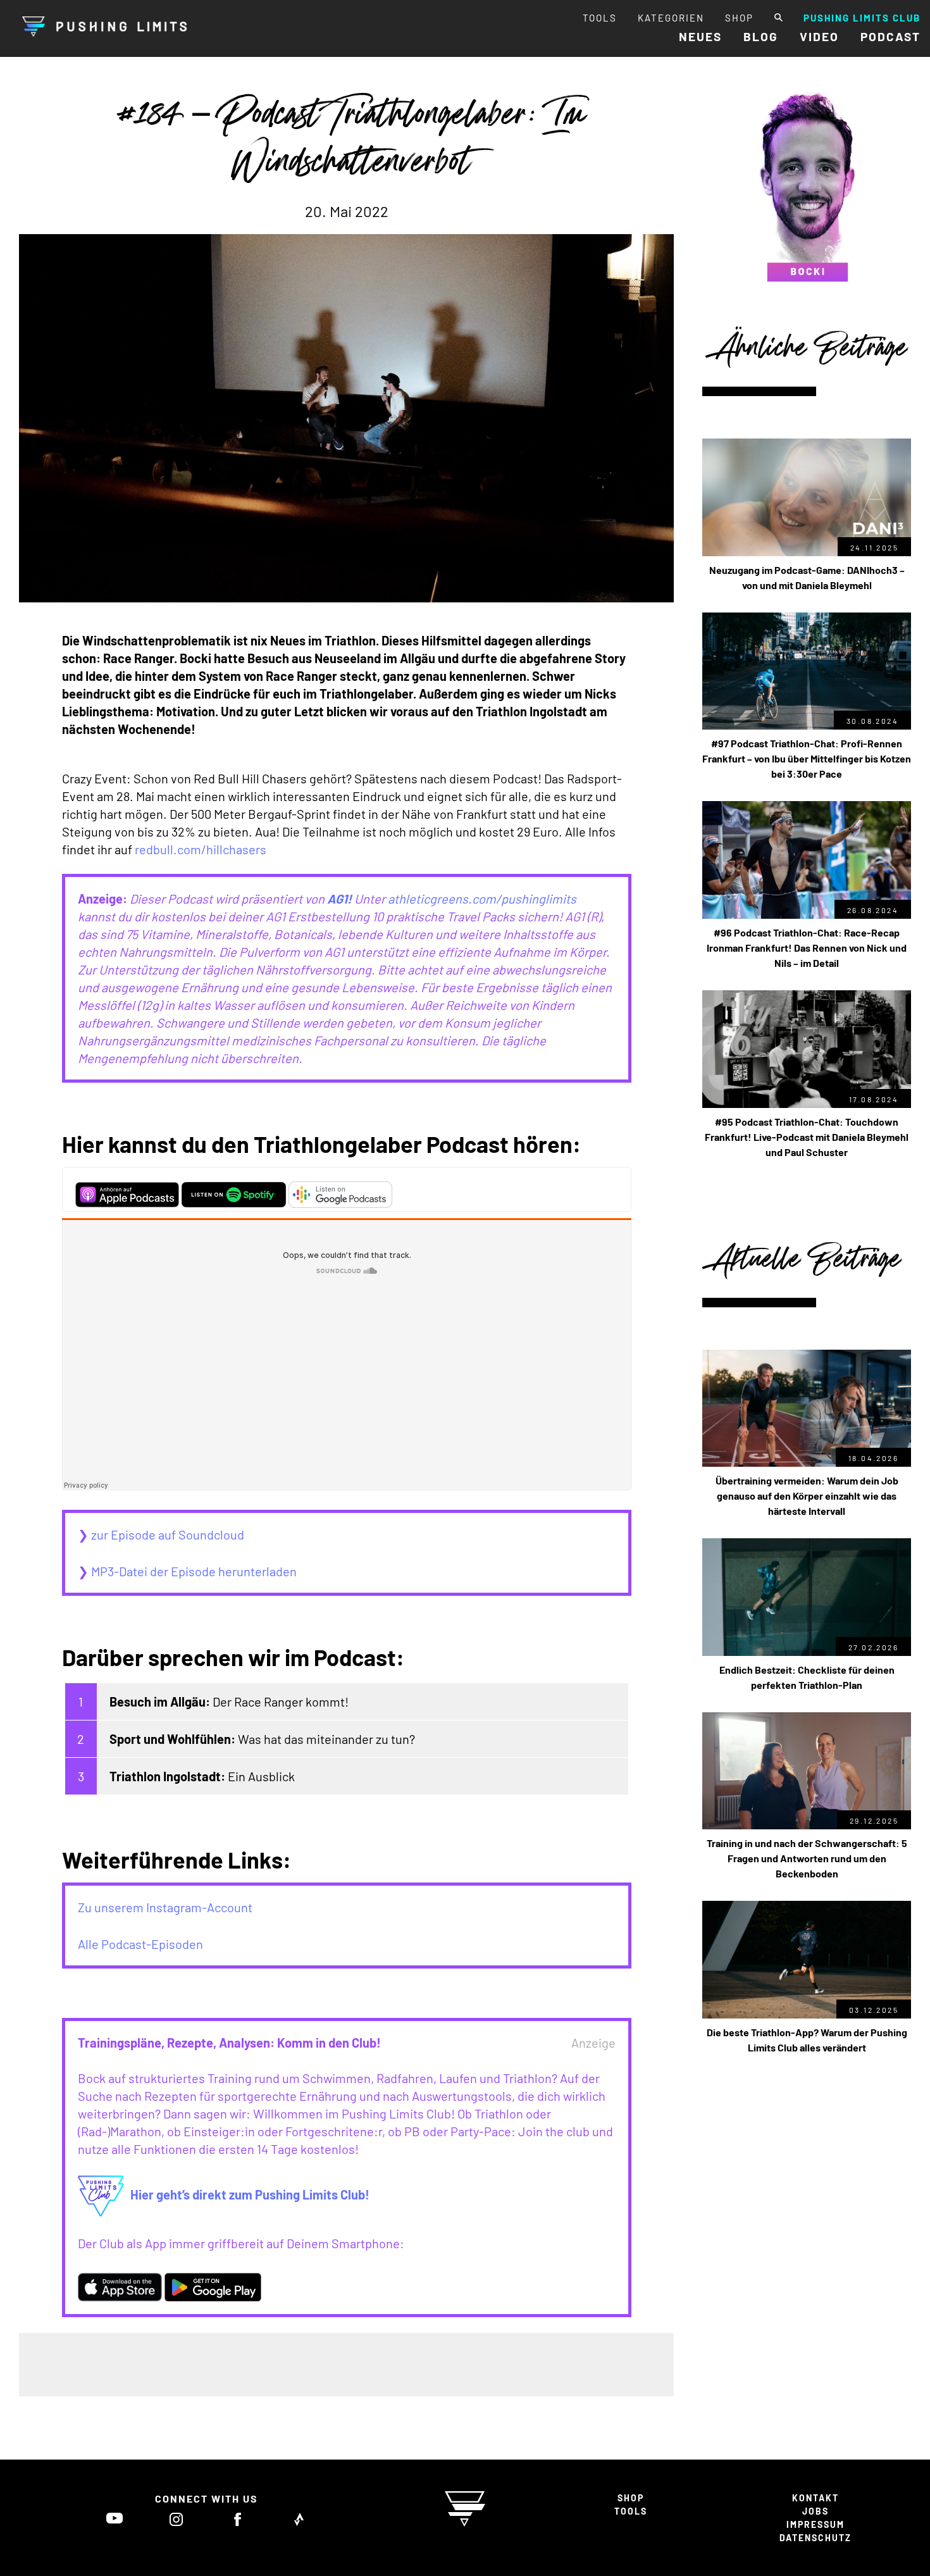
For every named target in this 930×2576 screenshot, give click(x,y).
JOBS (815, 2511)
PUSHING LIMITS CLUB (862, 18)
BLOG (761, 36)
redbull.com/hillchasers (201, 849)
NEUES (700, 36)
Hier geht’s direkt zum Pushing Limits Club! (250, 2194)
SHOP (739, 18)
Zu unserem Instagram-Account (165, 1907)
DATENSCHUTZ (815, 2538)
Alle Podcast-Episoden (140, 1944)
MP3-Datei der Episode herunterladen (194, 1571)
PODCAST (890, 36)
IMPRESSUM (815, 2524)
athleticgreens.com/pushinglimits (482, 899)
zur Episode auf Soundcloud (166, 1534)
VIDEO (819, 36)
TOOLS (600, 18)
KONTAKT (815, 2498)
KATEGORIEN (671, 18)
